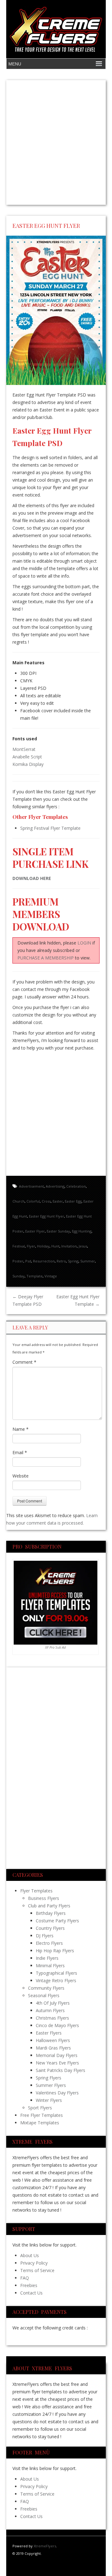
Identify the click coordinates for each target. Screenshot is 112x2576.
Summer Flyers (51, 2085)
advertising (55, 1186)
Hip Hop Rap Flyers (55, 1951)
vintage (51, 1276)
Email (20, 1452)
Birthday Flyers (51, 1913)
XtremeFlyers (45, 2546)
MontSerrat (24, 749)
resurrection (44, 1261)
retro (61, 1261)
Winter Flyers (49, 2100)
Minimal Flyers (50, 1966)
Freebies (29, 2285)
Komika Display (28, 764)
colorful (33, 1201)
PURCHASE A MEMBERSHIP (46, 958)
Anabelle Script (27, 757)
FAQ (25, 2278)
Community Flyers (46, 1988)
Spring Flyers (49, 2078)
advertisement (31, 1186)
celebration (76, 1186)
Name (21, 1429)
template (35, 1276)
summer (88, 1261)
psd (28, 1261)
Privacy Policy (34, 2263)
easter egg (73, 1201)
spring (73, 1261)
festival (19, 1246)
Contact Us (31, 2293)
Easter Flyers (49, 2033)
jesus (83, 1246)
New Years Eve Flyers (57, 2063)
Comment (24, 1362)
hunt (55, 1246)
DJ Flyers (45, 1936)
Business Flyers (44, 1898)
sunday (19, 1276)
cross (46, 1201)
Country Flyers (50, 1928)
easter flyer (35, 1231)
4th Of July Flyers (53, 2003)
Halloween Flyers (53, 2040)
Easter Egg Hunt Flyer (47, 1216)
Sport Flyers (40, 2108)
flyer (31, 1246)
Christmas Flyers (52, 2018)
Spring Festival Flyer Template (50, 828)
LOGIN (84, 943)
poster (18, 1261)
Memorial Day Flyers (57, 2055)
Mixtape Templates (40, 2123)
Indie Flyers (47, 1958)
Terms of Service (37, 2270)
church (19, 1201)
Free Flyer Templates (42, 2115)
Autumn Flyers (50, 2010)
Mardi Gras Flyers (53, 2048)
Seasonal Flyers (44, 1995)
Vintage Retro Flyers (56, 1980)
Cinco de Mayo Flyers (57, 2025)
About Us (30, 2255)
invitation (69, 1246)
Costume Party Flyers (57, 1921)
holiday (43, 1246)
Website (21, 1476)
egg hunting (82, 1231)
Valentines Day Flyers (57, 2093)
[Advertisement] (56, 142)
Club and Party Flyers (49, 1906)
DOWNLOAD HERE (32, 878)
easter (58, 1201)
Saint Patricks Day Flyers (61, 2070)
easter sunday (58, 1231)
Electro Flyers (49, 1943)
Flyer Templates (36, 1891)
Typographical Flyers (56, 1973)
